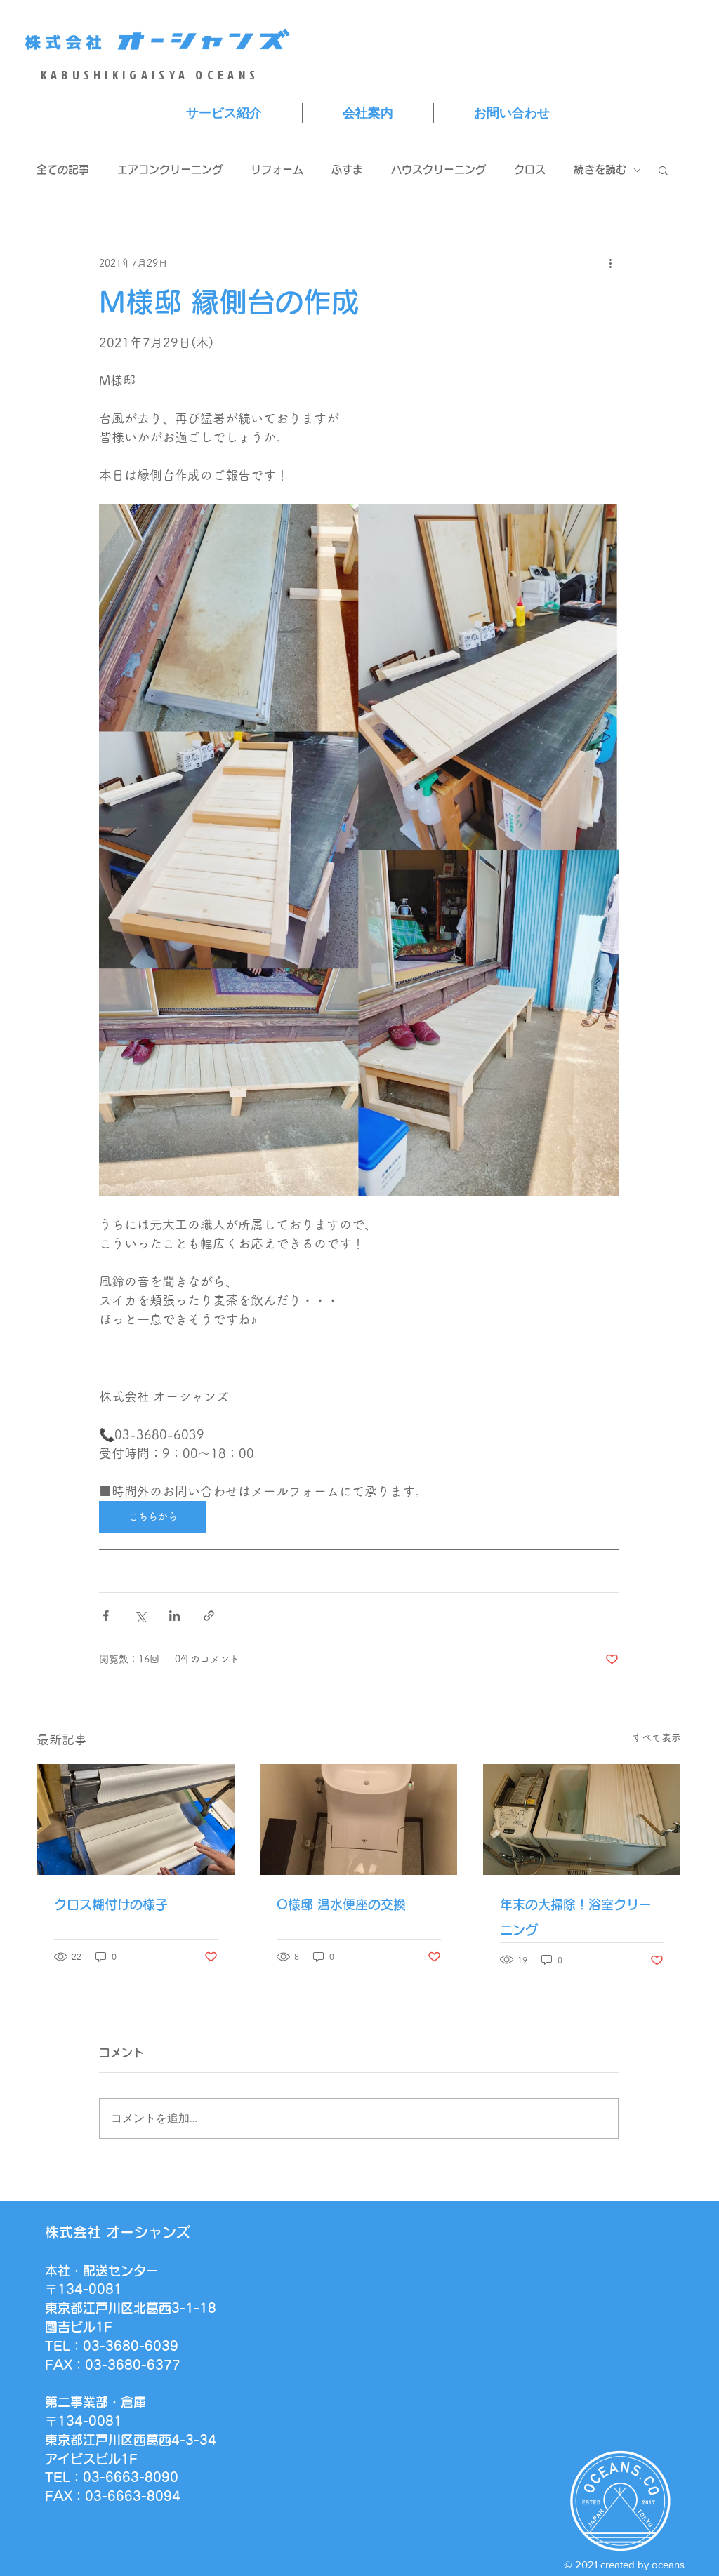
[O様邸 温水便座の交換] (358, 1820)
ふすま (347, 169)
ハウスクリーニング (438, 169)
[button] (663, 170)
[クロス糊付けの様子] (136, 1820)
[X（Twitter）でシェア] (140, 1616)
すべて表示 (657, 1737)
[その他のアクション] (610, 263)
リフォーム (277, 169)
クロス (530, 169)
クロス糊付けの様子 (111, 1904)
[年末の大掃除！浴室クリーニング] (582, 1820)
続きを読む (600, 169)
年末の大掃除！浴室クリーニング (576, 1917)
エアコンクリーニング (170, 169)
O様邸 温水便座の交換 (341, 1904)
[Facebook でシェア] (106, 1616)
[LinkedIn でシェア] (174, 1616)
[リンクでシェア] (209, 1616)
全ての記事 (63, 169)
